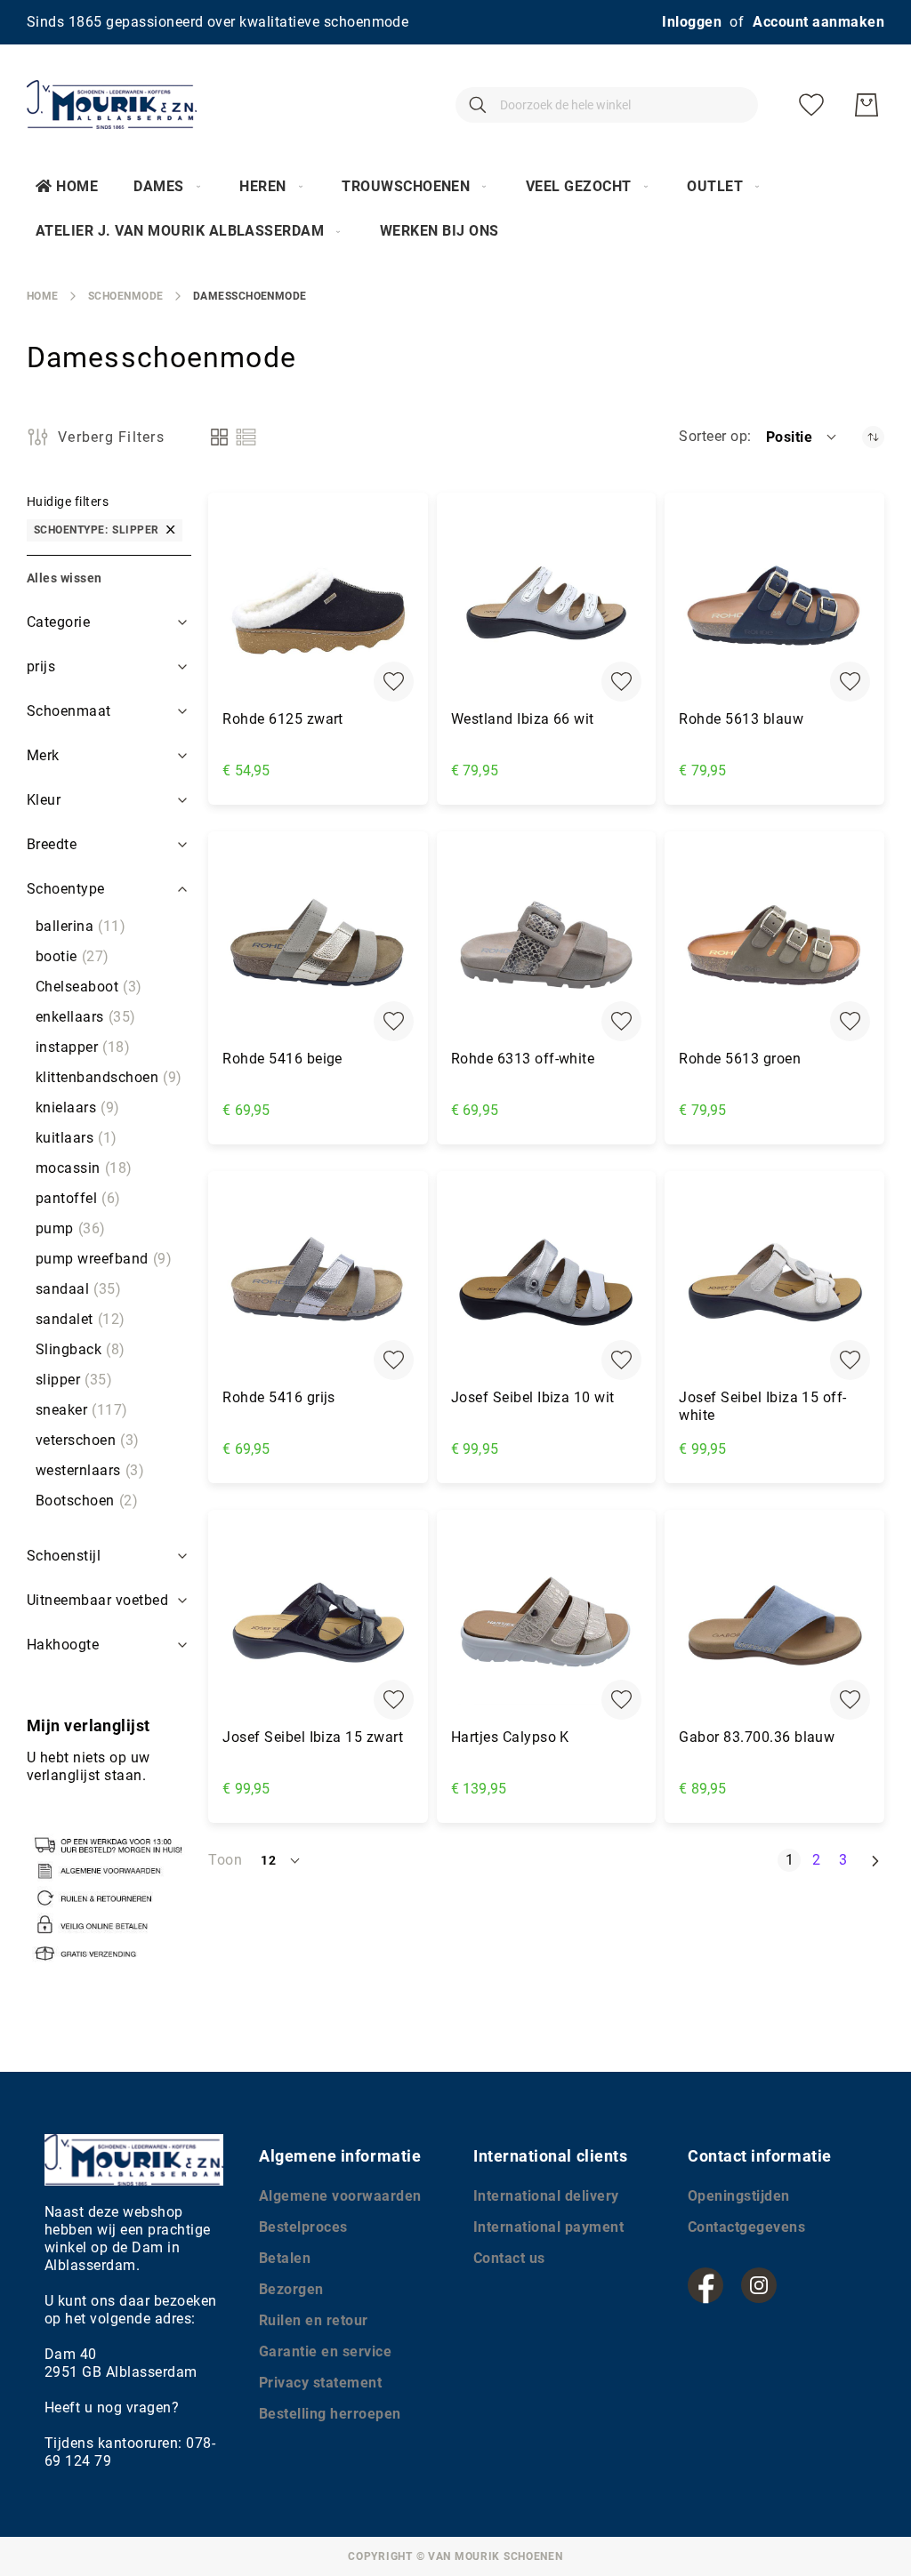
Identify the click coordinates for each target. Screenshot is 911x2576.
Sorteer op (713, 436)
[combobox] (607, 105)
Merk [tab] (43, 755)
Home (77, 186)
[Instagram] (759, 2285)
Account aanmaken (818, 22)
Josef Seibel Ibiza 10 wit (533, 1397)
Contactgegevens (746, 2227)
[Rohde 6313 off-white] (547, 946)
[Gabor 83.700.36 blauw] (774, 1624)
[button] (802, 437)
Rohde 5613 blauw (741, 719)
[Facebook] (705, 2285)
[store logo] (112, 104)
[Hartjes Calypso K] (547, 1624)
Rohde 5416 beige (282, 1059)
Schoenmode (126, 296)
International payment (548, 2227)
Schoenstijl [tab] (64, 1556)
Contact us (509, 2258)
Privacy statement (320, 2383)
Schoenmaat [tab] (69, 711)
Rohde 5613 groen (740, 1059)
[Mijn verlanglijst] (811, 105)
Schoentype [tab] (66, 889)
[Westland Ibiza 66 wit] (547, 607)
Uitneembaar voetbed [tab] (97, 1600)
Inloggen (692, 22)
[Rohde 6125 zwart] (318, 607)
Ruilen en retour (314, 2320)
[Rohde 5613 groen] (774, 946)
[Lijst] (246, 437)
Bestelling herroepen (330, 2414)
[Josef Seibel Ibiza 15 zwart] (318, 1624)
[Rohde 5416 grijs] (318, 1285)
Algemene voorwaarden (340, 2196)
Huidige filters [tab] (68, 502)
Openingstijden (739, 2196)
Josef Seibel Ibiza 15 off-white (762, 1406)
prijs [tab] (41, 666)
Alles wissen (64, 578)
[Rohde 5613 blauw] (774, 607)
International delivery (546, 2196)
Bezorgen (291, 2289)
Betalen (285, 2258)
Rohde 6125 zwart (283, 719)
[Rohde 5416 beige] (318, 946)
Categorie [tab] (58, 622)
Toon (225, 1860)
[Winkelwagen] (867, 105)
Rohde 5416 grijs (279, 1397)
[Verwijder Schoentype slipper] (171, 530)
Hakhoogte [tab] (63, 1645)
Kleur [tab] (44, 800)
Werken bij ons (439, 231)
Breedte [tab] (52, 844)
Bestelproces (303, 2227)
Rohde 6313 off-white (523, 1059)
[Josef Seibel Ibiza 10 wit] (547, 1285)
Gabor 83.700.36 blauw (757, 1737)
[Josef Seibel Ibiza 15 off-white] (774, 1285)
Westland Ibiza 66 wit (523, 719)
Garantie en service (325, 2351)
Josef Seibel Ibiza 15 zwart (313, 1737)
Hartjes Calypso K (510, 1737)
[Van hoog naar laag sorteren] (873, 437)
